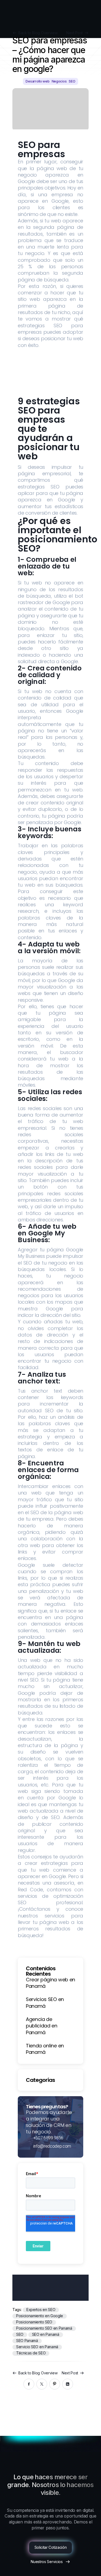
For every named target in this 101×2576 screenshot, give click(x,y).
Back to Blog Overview (38, 2373)
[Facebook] (29, 2384)
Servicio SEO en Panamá (37, 2347)
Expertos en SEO (41, 2310)
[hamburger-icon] (91, 21)
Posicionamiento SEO (34, 2322)
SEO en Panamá (46, 2334)
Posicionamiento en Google (40, 2316)
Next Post (70, 2373)
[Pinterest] (55, 2384)
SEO (20, 2334)
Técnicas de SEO (31, 2353)
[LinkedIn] (68, 2384)
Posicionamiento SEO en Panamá (44, 2328)
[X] (42, 2384)
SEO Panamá (27, 2341)
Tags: (18, 2310)
